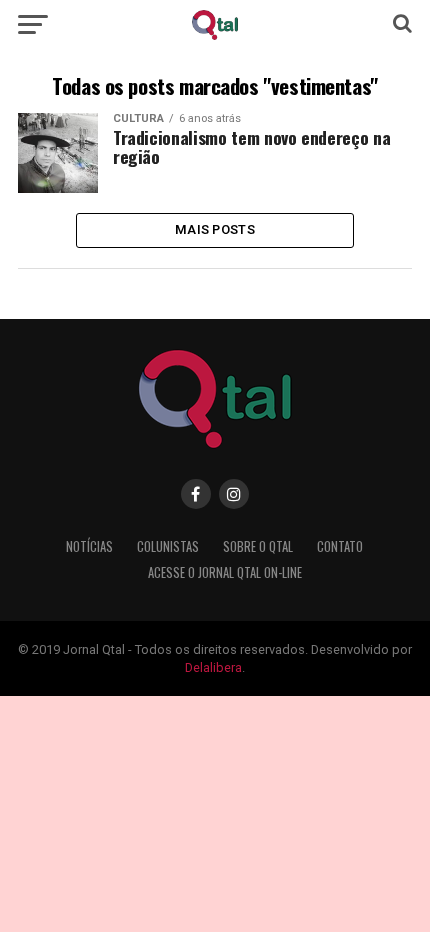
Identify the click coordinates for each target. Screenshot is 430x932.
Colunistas (168, 546)
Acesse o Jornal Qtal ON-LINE (225, 572)
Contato (340, 546)
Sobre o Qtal (258, 546)
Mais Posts (215, 229)
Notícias (89, 546)
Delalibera (213, 667)
